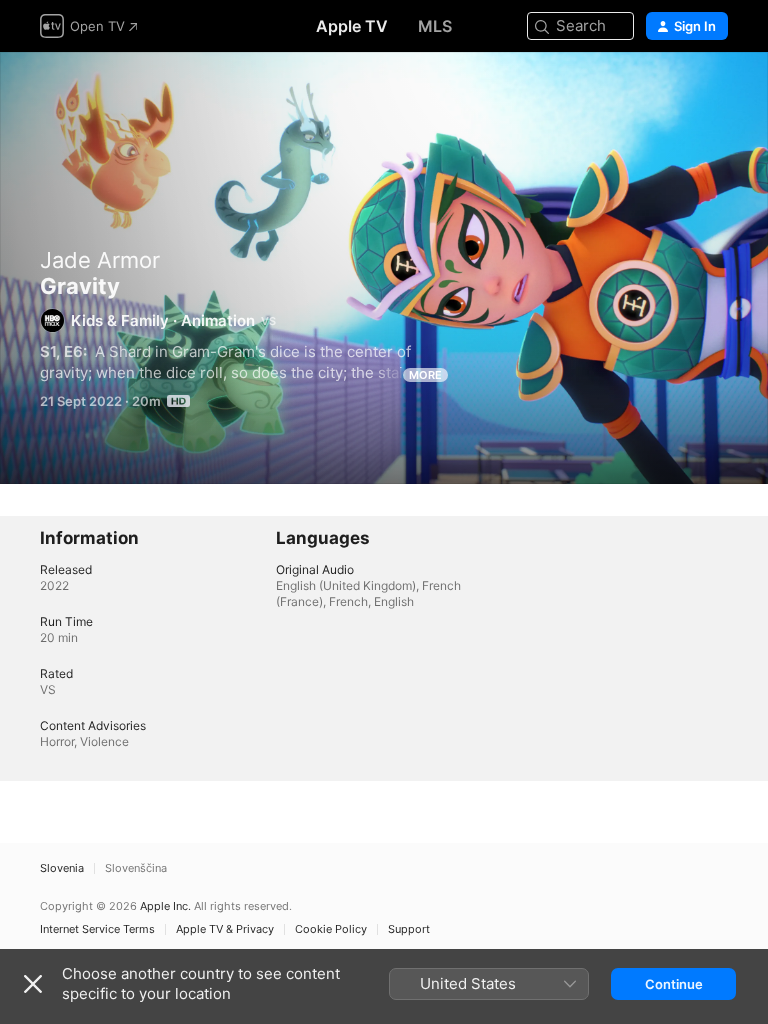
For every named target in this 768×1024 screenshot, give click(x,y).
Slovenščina (136, 868)
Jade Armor (100, 260)
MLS (435, 26)
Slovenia (62, 868)
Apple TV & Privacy (225, 929)
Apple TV (352, 26)
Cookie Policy (331, 929)
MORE (425, 375)
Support (409, 929)
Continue (674, 984)
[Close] (33, 984)
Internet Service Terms (97, 929)
